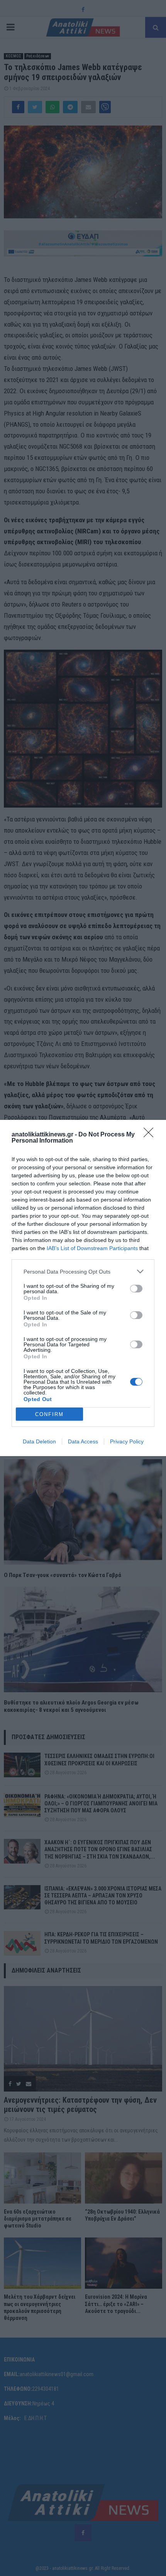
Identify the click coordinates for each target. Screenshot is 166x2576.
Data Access (83, 1441)
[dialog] (83, 1288)
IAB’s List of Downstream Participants (92, 1248)
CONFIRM (49, 1414)
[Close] (151, 1135)
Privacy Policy (127, 1441)
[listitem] (83, 1271)
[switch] (136, 1289)
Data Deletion (39, 1441)
